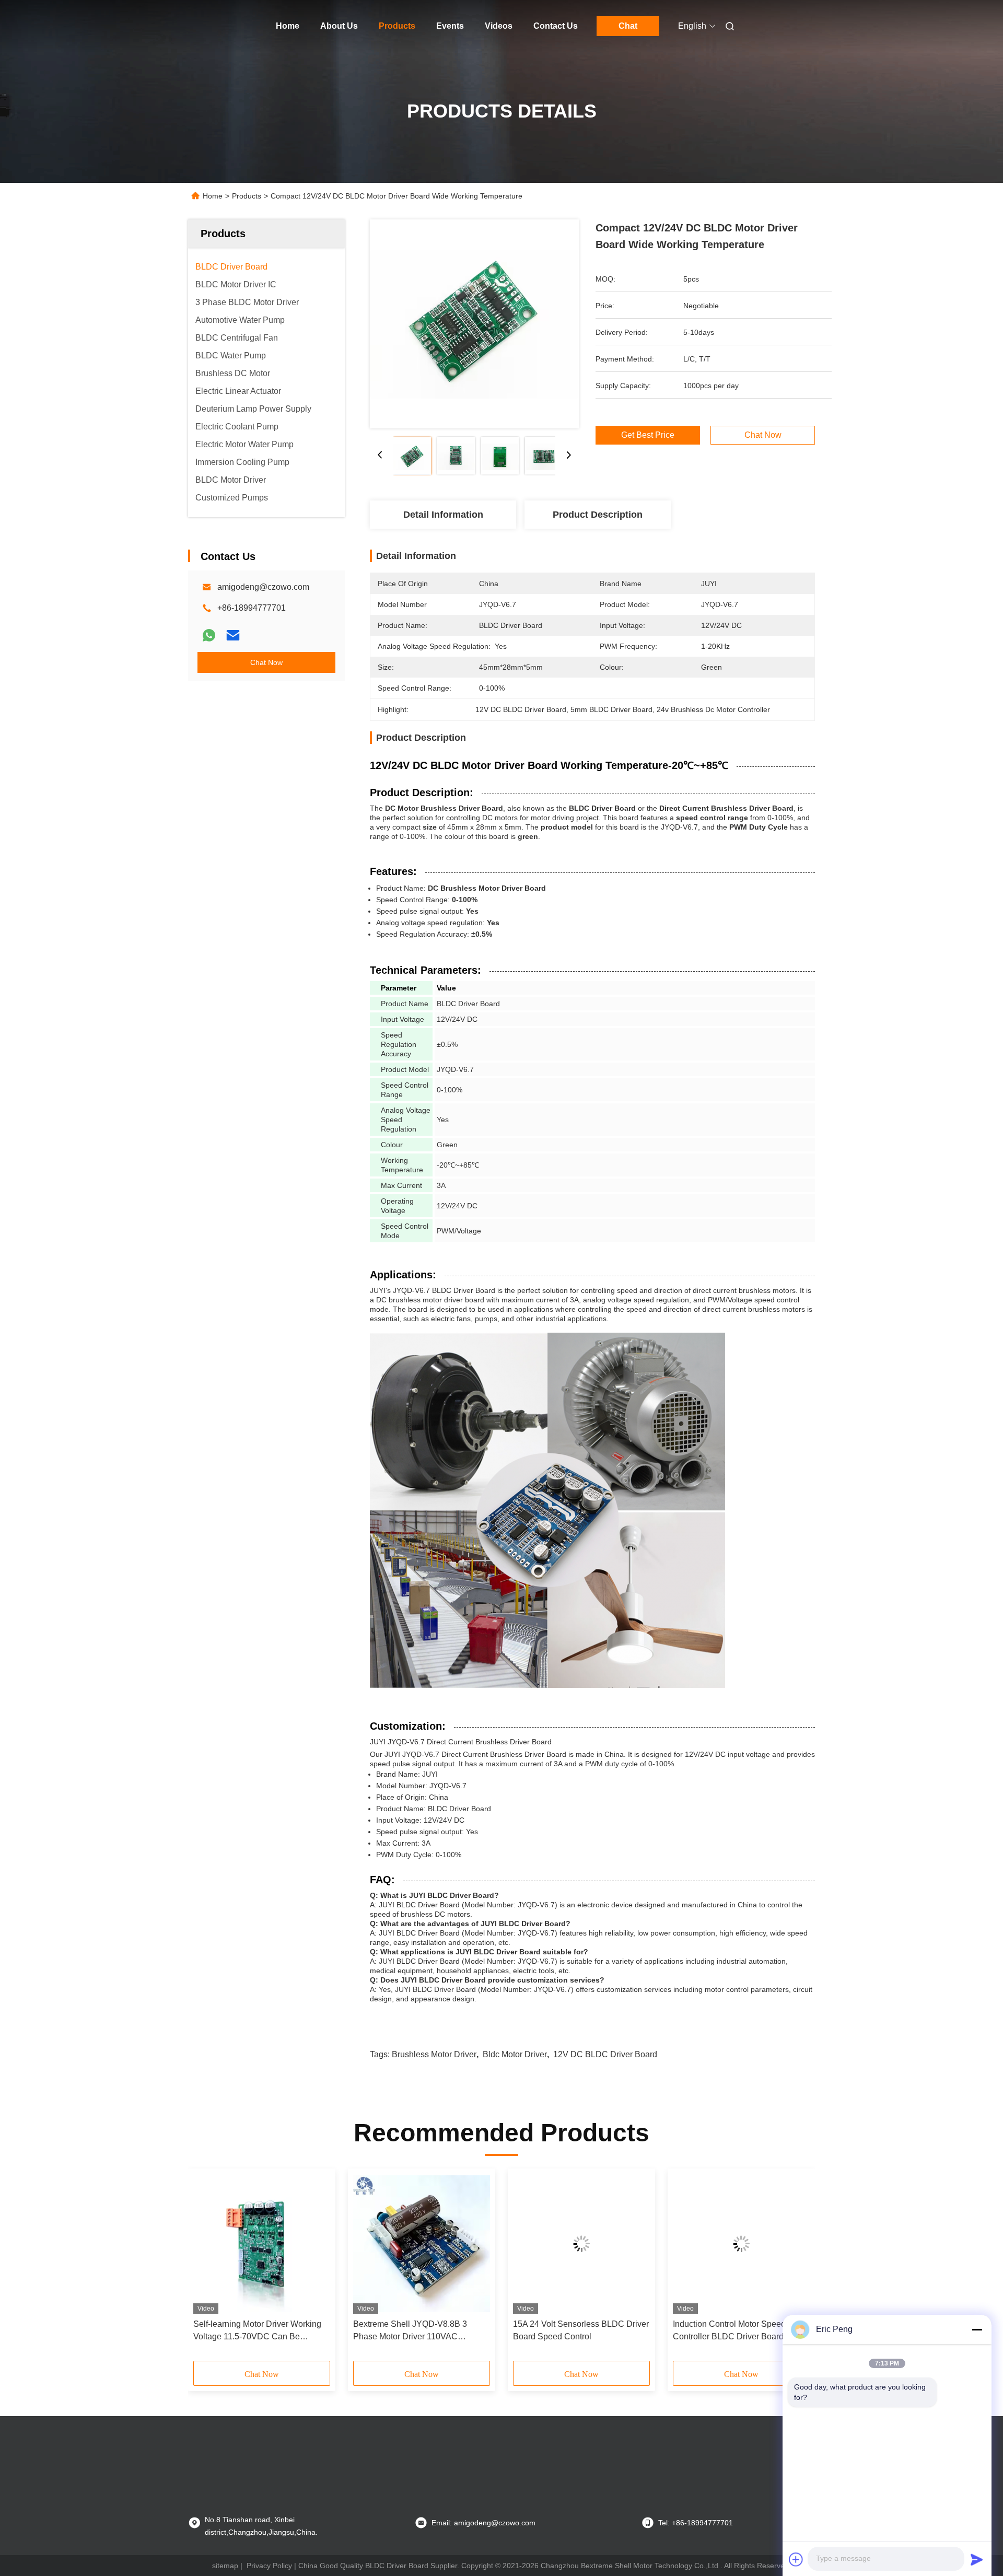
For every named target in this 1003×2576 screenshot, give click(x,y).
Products (397, 26)
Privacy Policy (269, 2566)
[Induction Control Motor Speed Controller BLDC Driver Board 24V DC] (741, 2244)
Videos (499, 26)
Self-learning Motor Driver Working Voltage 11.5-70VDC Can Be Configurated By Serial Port (257, 2331)
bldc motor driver (515, 2054)
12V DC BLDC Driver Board (605, 2054)
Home (288, 26)
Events (450, 26)
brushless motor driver (434, 2054)
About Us (339, 26)
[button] (207, 2268)
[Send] (977, 2559)
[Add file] (796, 2559)
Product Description (598, 515)
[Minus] (977, 2329)
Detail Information (443, 515)
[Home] (203, 26)
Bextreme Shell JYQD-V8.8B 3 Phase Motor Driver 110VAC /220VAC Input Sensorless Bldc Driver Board (411, 2331)
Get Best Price (648, 435)
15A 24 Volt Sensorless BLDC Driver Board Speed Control (581, 2330)
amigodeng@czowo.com (263, 587)
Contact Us (556, 26)
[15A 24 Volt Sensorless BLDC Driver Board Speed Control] (581, 2244)
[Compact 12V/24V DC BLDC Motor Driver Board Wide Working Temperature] (474, 324)
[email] (233, 635)
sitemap (225, 2566)
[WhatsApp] (209, 635)
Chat (628, 26)
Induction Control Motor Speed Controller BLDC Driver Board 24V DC (737, 2331)
